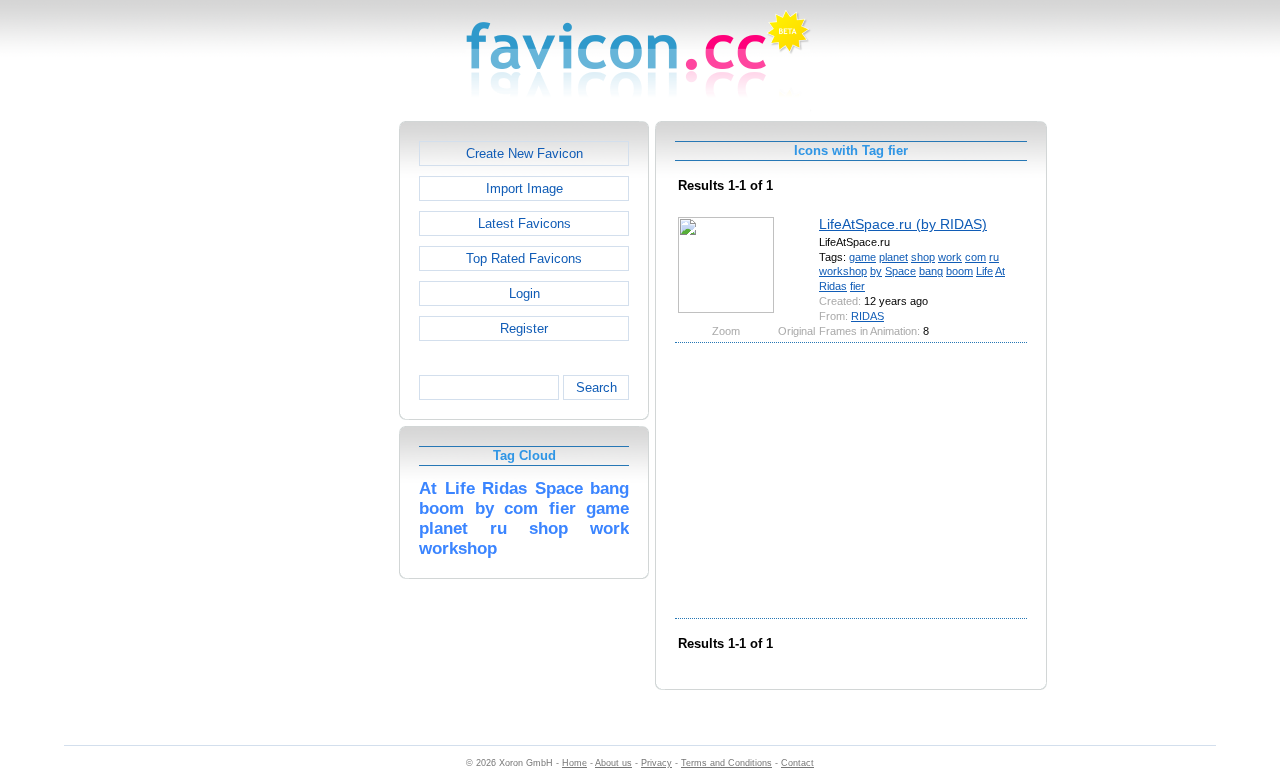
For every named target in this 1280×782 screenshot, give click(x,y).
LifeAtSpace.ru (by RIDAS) (903, 224)
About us (613, 763)
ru (994, 257)
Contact (797, 763)
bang (931, 271)
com (975, 257)
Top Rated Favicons (524, 258)
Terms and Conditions (726, 763)
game (862, 257)
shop (923, 257)
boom (959, 271)
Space (900, 271)
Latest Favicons (524, 223)
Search (596, 387)
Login (524, 293)
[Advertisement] (313, 421)
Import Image (524, 188)
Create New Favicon (524, 153)
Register (524, 328)
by (876, 271)
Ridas (833, 286)
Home (574, 763)
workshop (843, 271)
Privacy (656, 763)
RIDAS (867, 316)
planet (893, 257)
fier (857, 286)
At (1000, 271)
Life (984, 271)
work (950, 257)
